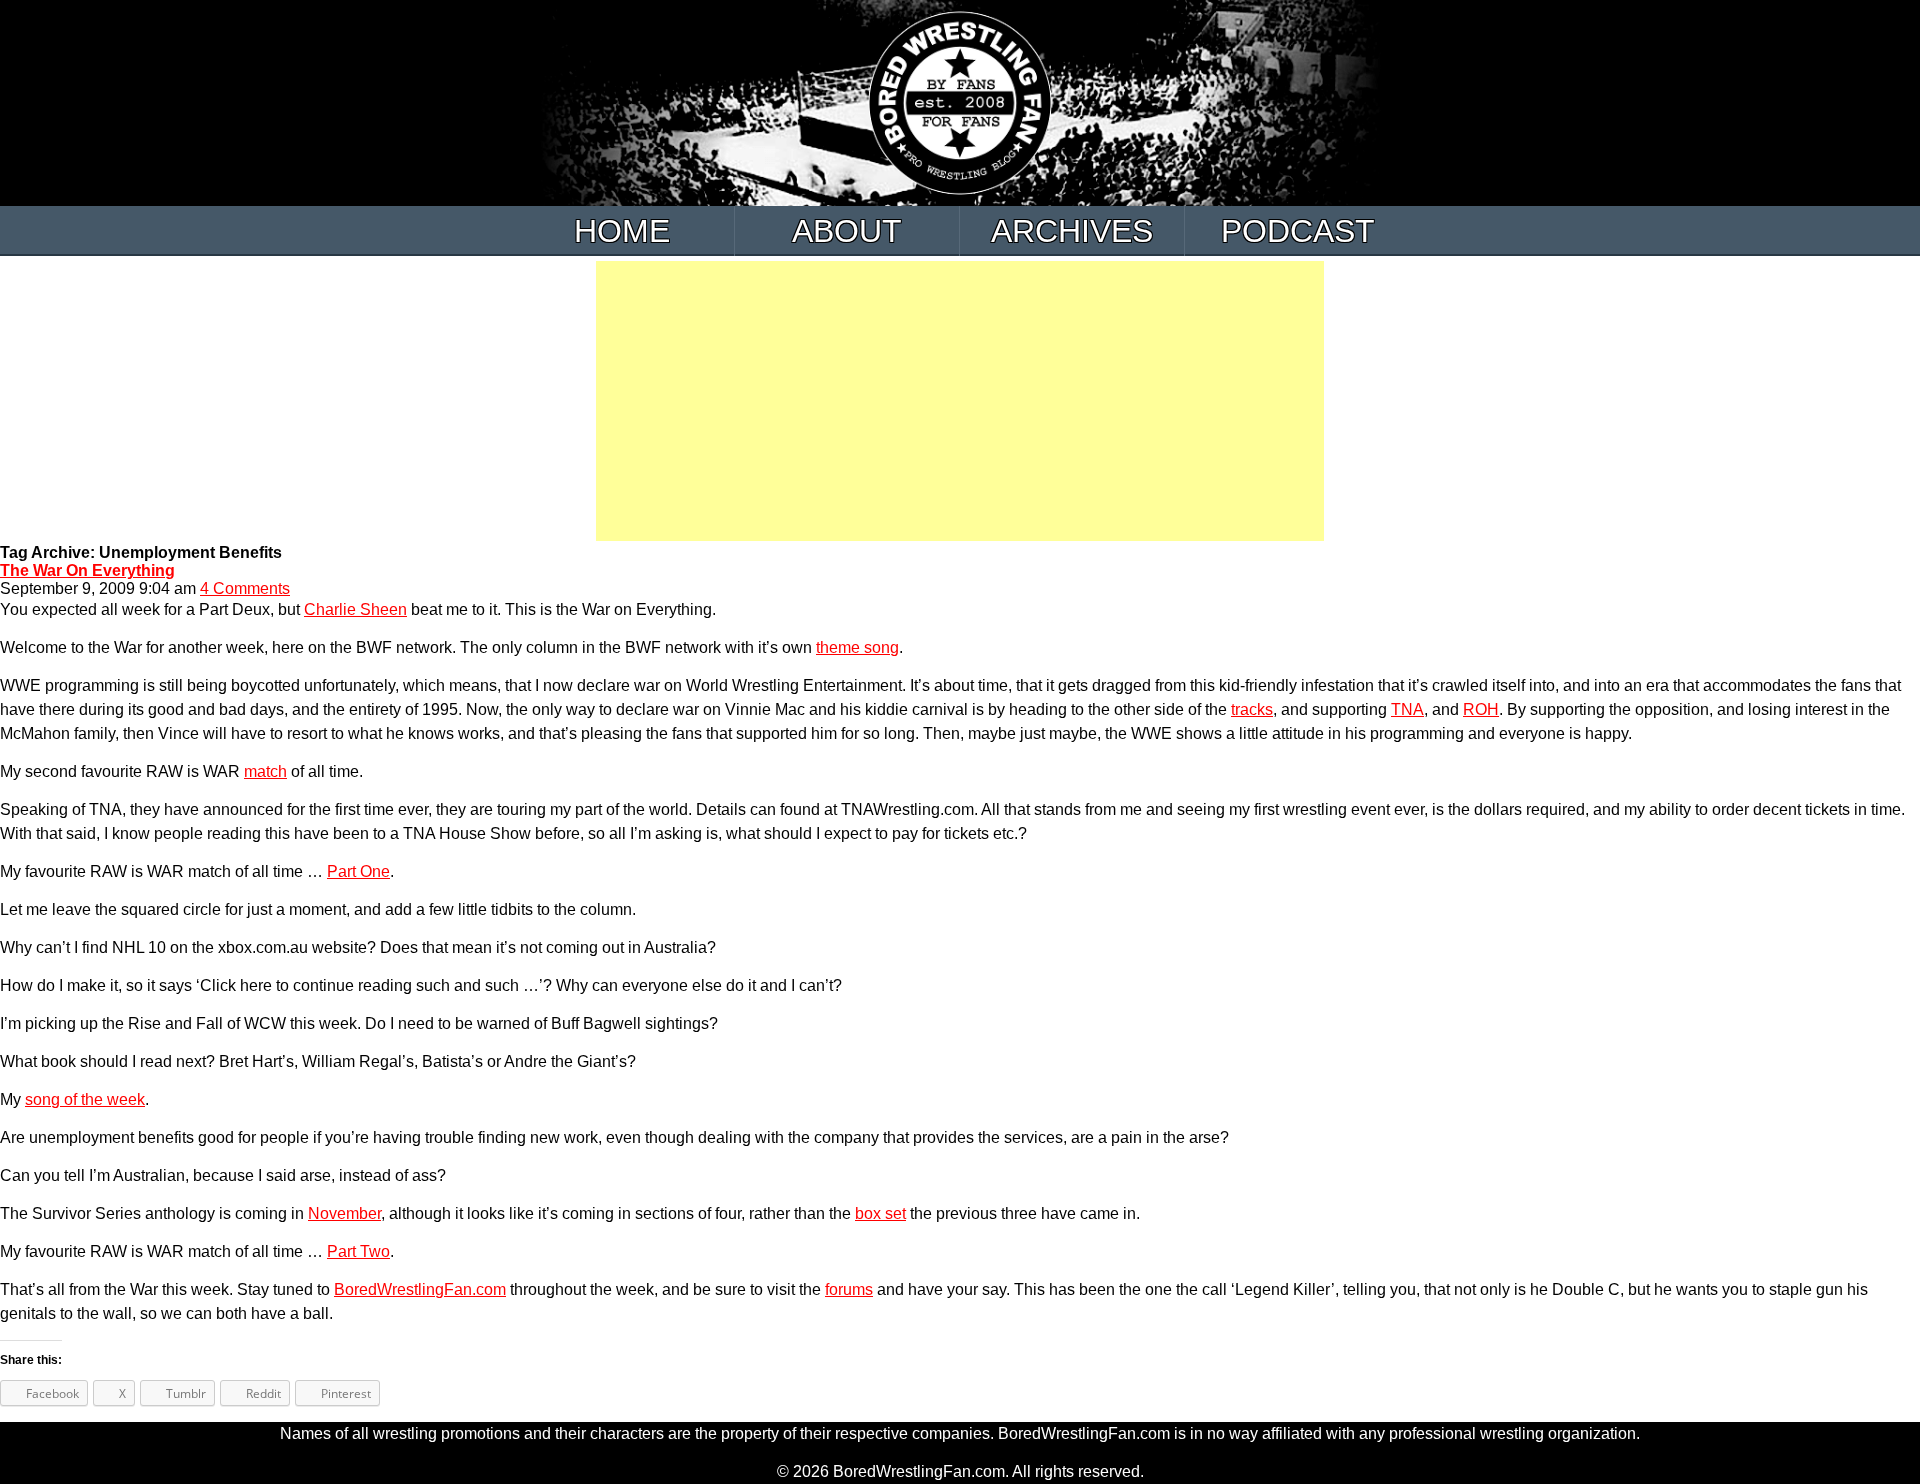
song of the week (85, 1099)
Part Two (358, 1251)
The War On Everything (87, 570)
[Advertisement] (960, 401)
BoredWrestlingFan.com (420, 1289)
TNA (1407, 709)
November (344, 1213)
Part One (358, 871)
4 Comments (245, 588)
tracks (1252, 709)
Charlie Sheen (355, 609)
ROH (1481, 709)
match (265, 771)
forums (849, 1289)
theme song (857, 647)
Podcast (1298, 231)
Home (622, 231)
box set (880, 1213)
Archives (1072, 231)
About (847, 231)
